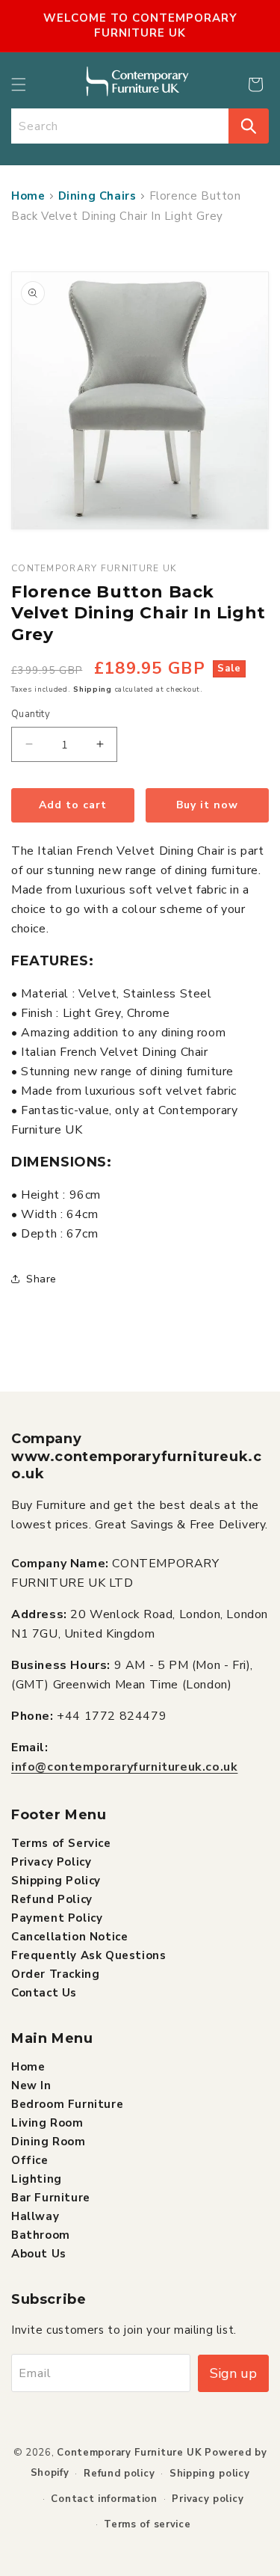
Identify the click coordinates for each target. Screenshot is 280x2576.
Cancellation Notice (69, 1937)
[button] (19, 84)
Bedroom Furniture (67, 2104)
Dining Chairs (97, 196)
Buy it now (207, 805)
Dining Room (49, 2142)
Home (28, 196)
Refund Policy (52, 1899)
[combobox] (120, 126)
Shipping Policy (56, 1881)
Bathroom (41, 2235)
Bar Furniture (51, 2198)
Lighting (37, 2179)
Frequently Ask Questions (88, 1955)
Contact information (104, 2499)
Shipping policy (210, 2474)
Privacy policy (208, 2499)
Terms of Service (61, 1843)
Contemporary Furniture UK (130, 2453)
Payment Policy (57, 1918)
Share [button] (41, 1279)
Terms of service (147, 2524)
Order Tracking (55, 1974)
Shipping (93, 689)
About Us (39, 2254)
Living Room (47, 2123)
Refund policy (119, 2474)
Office (30, 2160)
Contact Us (44, 1993)
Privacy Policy (51, 1862)
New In (31, 2085)
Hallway (35, 2216)
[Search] (249, 126)
